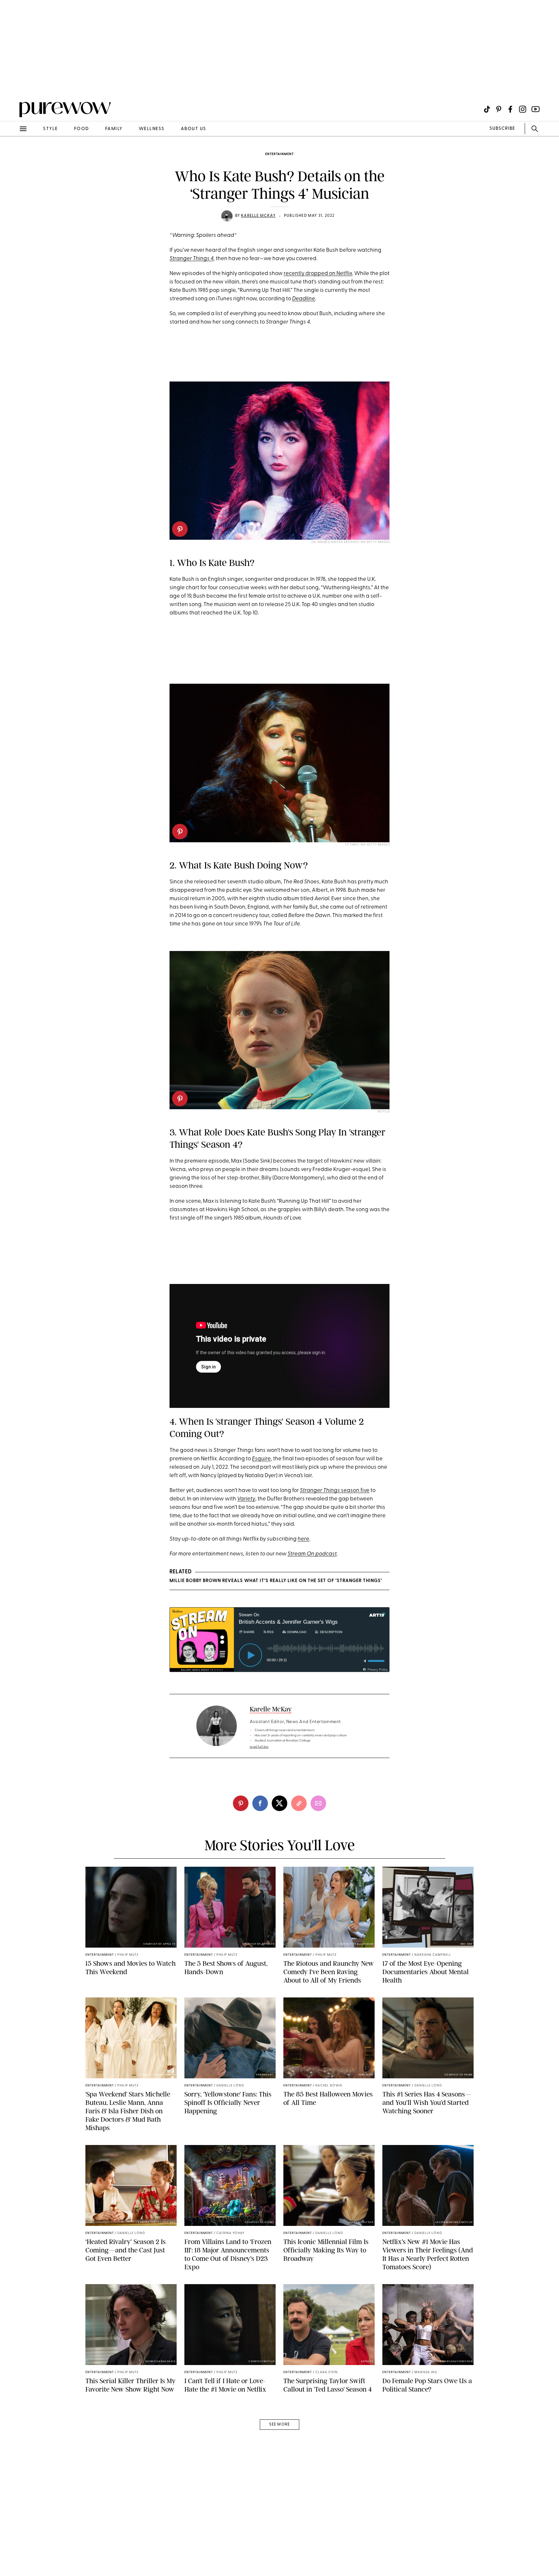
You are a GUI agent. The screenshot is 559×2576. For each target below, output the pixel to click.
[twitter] (279, 1803)
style (50, 129)
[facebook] (260, 1803)
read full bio (259, 1747)
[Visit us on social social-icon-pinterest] (499, 109)
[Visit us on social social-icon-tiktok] (487, 109)
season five (335, 1491)
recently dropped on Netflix (318, 274)
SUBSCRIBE (502, 129)
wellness (152, 129)
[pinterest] (12, 84)
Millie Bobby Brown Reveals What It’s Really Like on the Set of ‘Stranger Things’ (276, 1581)
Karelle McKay (258, 216)
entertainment (279, 154)
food (82, 129)
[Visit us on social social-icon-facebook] (510, 109)
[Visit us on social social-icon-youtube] (536, 109)
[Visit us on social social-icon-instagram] (523, 109)
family (114, 129)
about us (194, 129)
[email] (12, 154)
